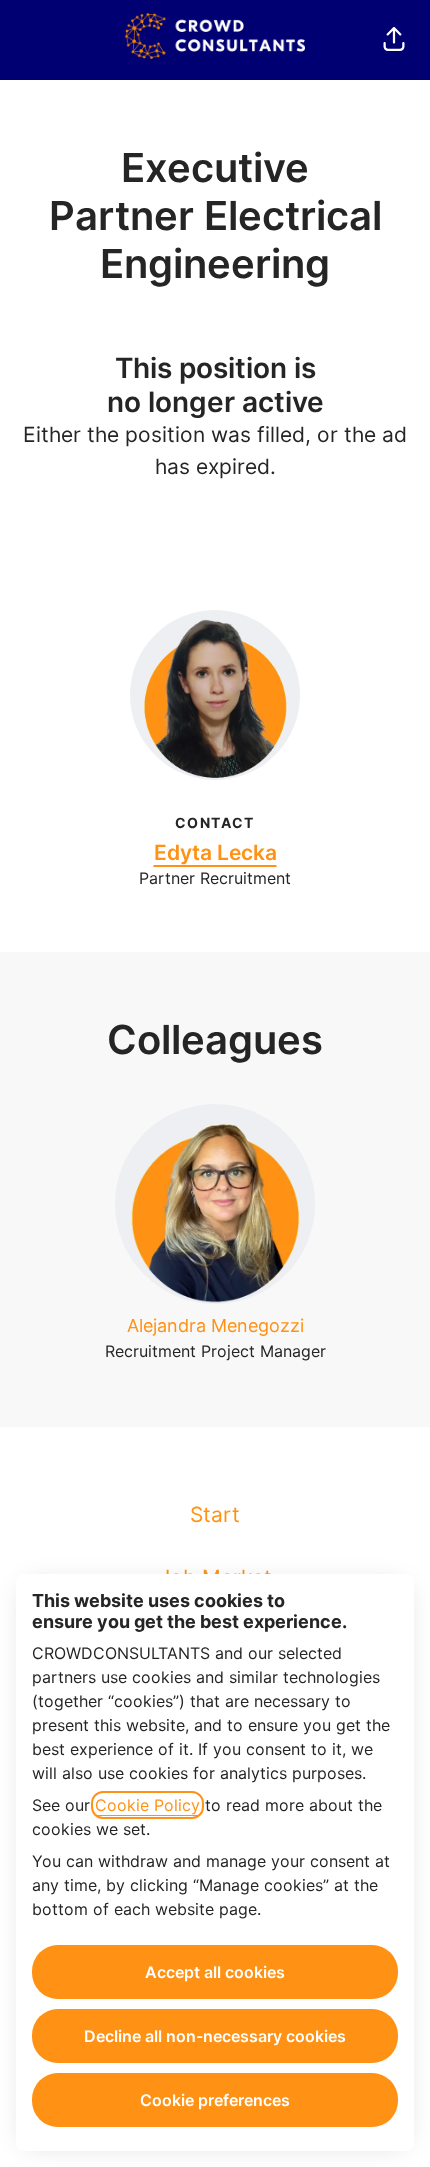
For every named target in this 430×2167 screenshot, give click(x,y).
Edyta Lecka (215, 852)
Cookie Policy (147, 1805)
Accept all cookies (215, 1972)
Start (215, 1514)
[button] (394, 40)
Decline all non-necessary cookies (215, 2036)
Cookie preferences (215, 2100)
